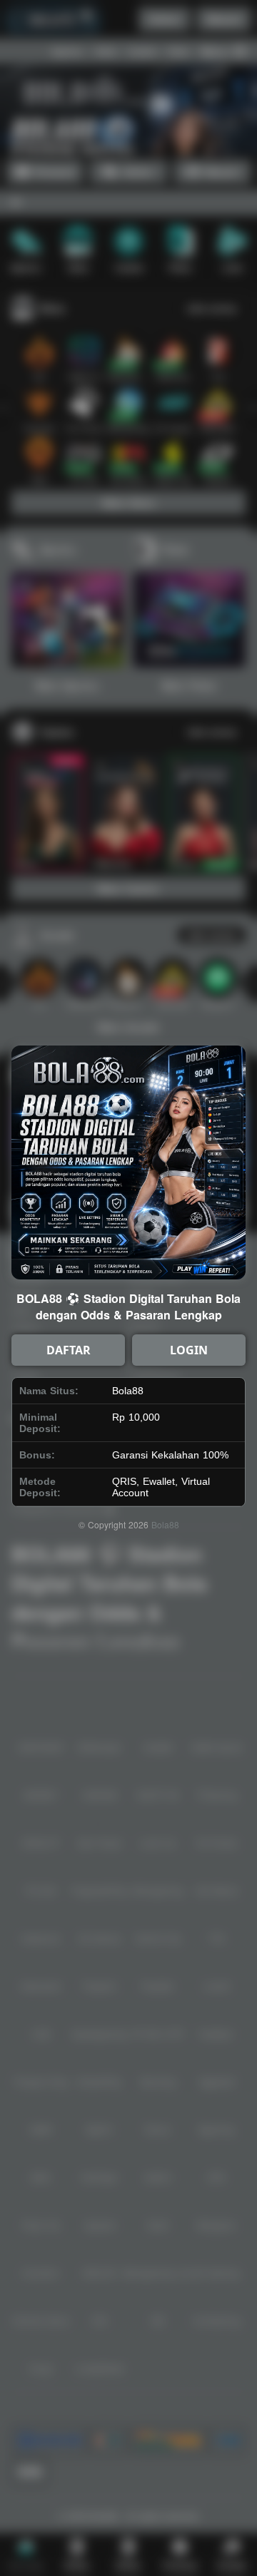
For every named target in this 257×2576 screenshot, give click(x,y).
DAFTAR (69, 1350)
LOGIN (189, 1350)
